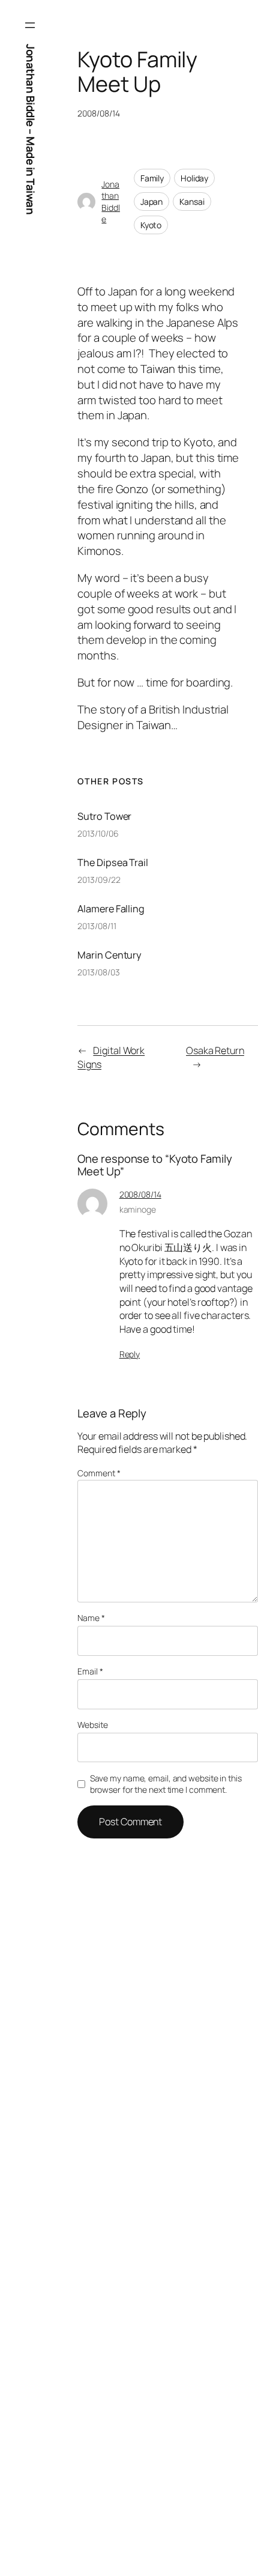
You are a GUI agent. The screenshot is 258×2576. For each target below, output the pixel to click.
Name (91, 1618)
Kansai (192, 202)
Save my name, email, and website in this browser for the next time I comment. (166, 1784)
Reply (130, 1354)
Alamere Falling (111, 909)
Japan (152, 202)
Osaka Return (215, 1050)
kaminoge (138, 1209)
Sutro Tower (104, 816)
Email (90, 1671)
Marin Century (109, 955)
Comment (99, 1473)
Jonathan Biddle (111, 202)
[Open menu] (30, 25)
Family (152, 178)
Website (92, 1725)
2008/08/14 (140, 1194)
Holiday (194, 178)
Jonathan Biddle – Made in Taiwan (31, 129)
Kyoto (151, 225)
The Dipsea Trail (112, 862)
